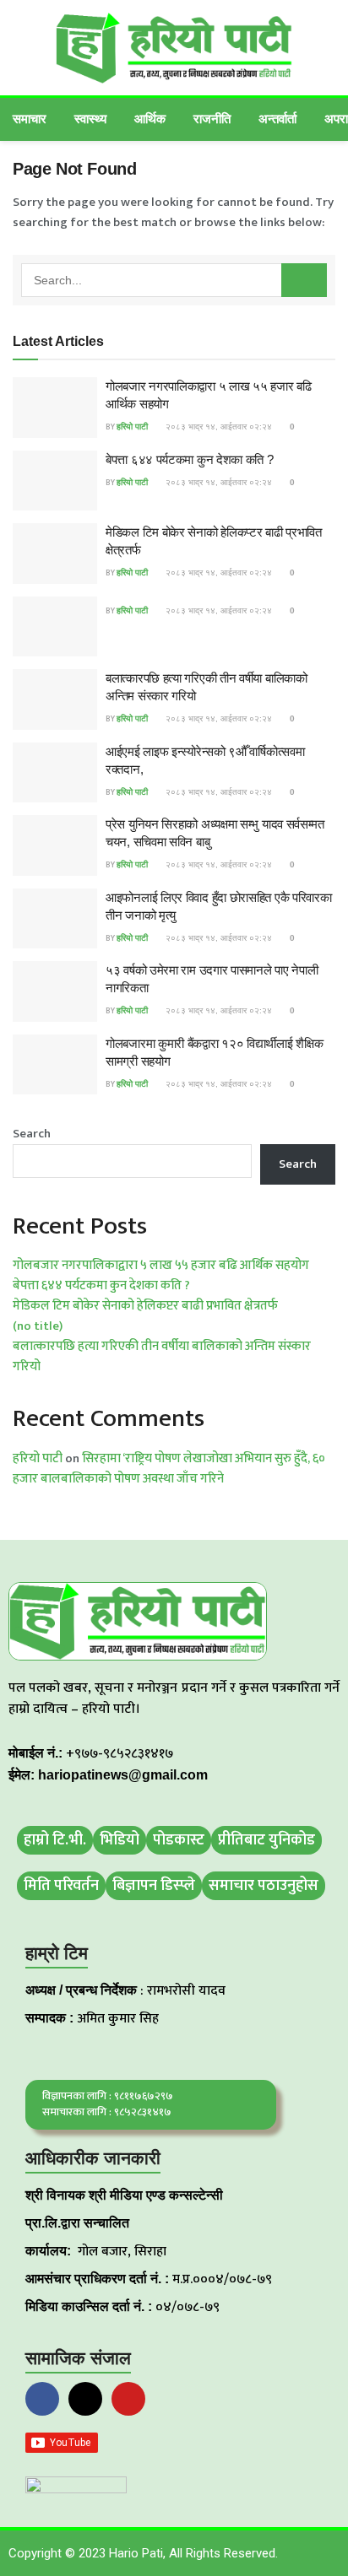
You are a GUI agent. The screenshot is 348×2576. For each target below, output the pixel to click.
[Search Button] (304, 280)
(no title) (38, 1326)
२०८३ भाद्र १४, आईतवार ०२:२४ (217, 427)
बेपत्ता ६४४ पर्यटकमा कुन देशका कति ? (190, 459)
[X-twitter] (85, 2399)
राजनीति (212, 119)
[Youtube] (128, 2399)
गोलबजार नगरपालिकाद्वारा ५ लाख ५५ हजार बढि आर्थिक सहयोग (161, 1265)
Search (32, 1134)
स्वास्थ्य (90, 119)
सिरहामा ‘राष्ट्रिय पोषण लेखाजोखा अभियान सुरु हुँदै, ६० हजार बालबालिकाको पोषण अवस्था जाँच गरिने (169, 1469)
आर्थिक (150, 119)
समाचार (30, 119)
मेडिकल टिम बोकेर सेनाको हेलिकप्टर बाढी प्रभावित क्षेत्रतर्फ (145, 1306)
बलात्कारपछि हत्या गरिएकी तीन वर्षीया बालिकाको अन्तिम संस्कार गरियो (162, 1356)
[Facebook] (42, 2399)
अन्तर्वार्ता (277, 119)
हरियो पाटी (132, 427)
